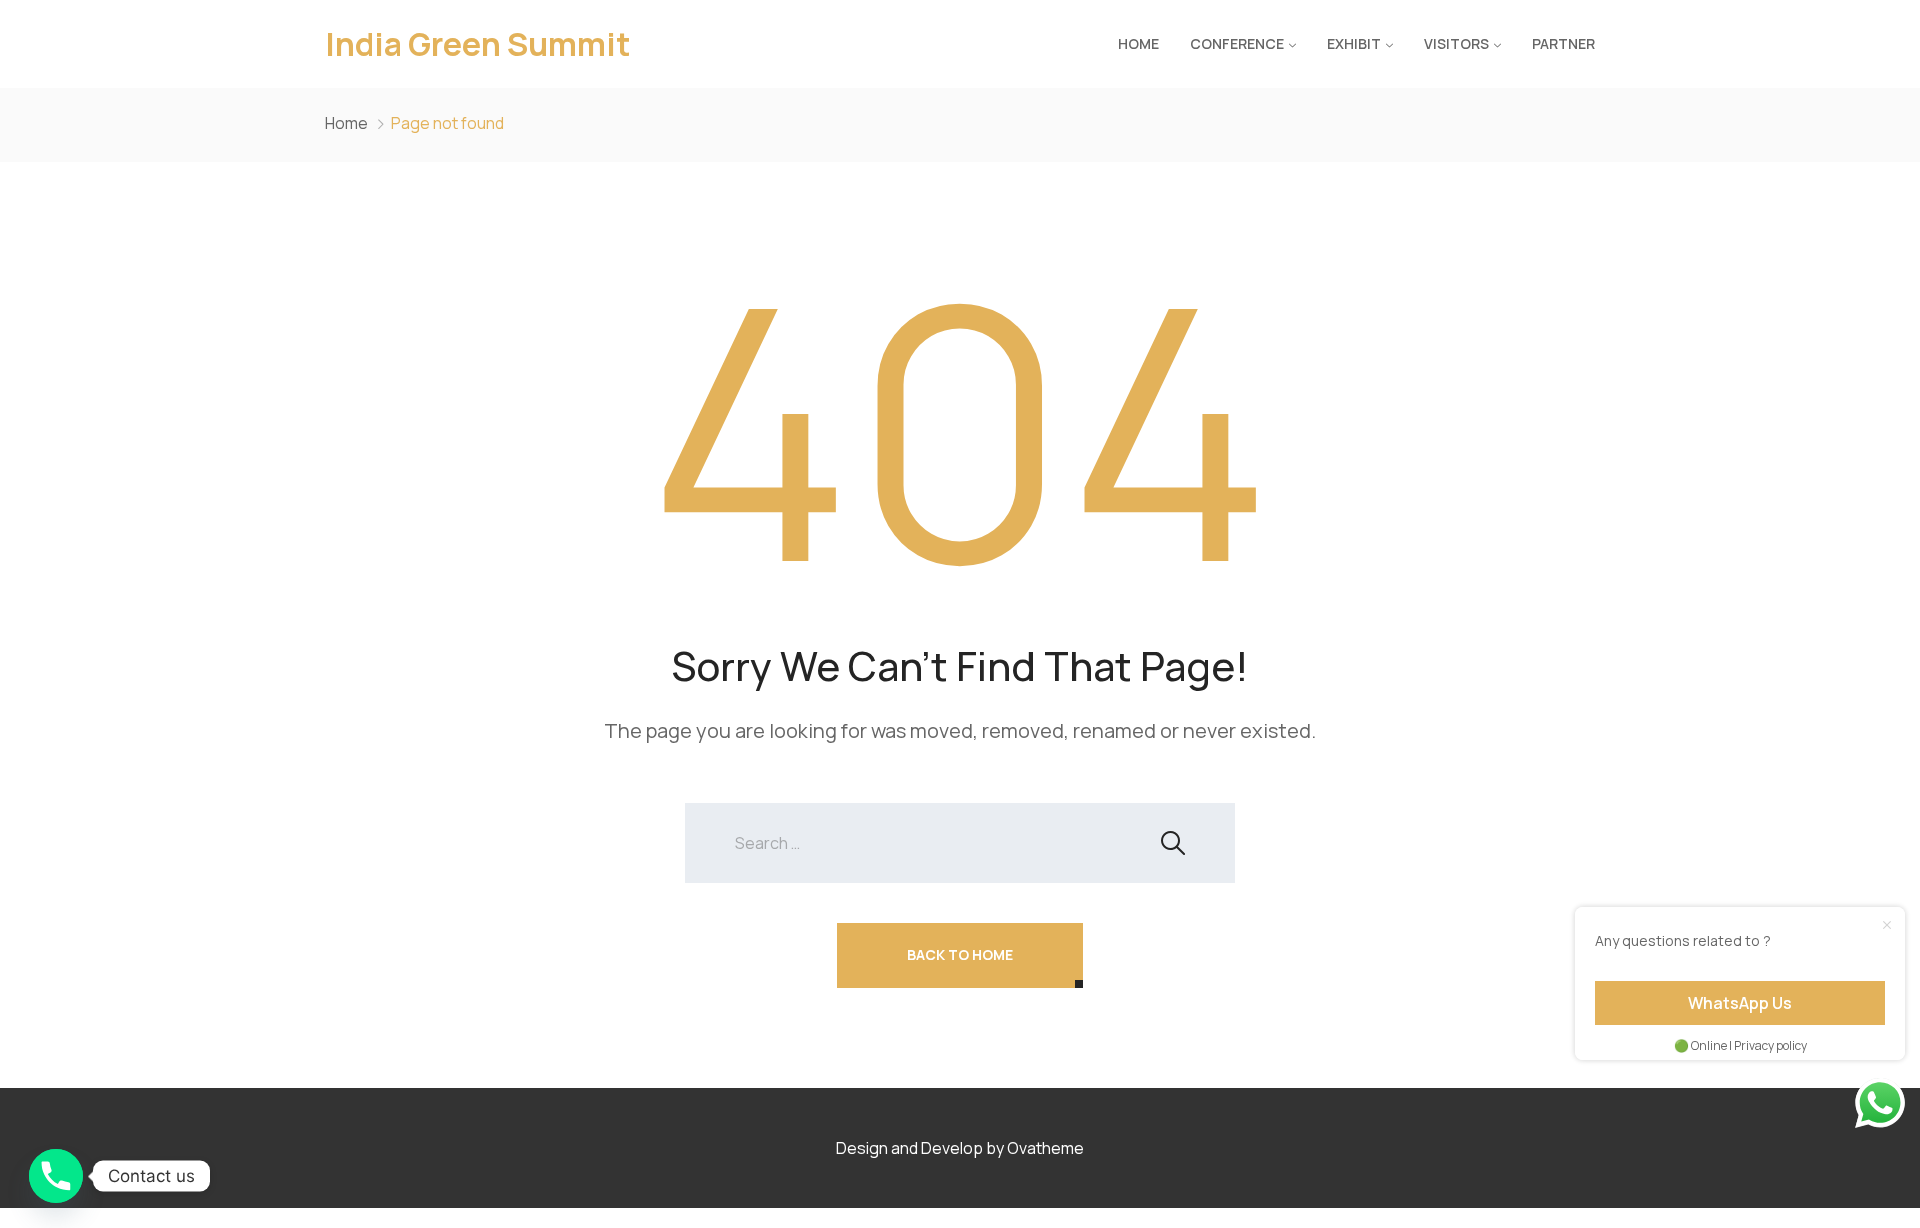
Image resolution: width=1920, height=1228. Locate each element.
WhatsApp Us (1740, 1003)
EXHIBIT (1354, 43)
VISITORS (1456, 43)
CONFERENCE (1237, 43)
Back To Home (960, 954)
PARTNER (1563, 43)
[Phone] (56, 1176)
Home (1138, 43)
